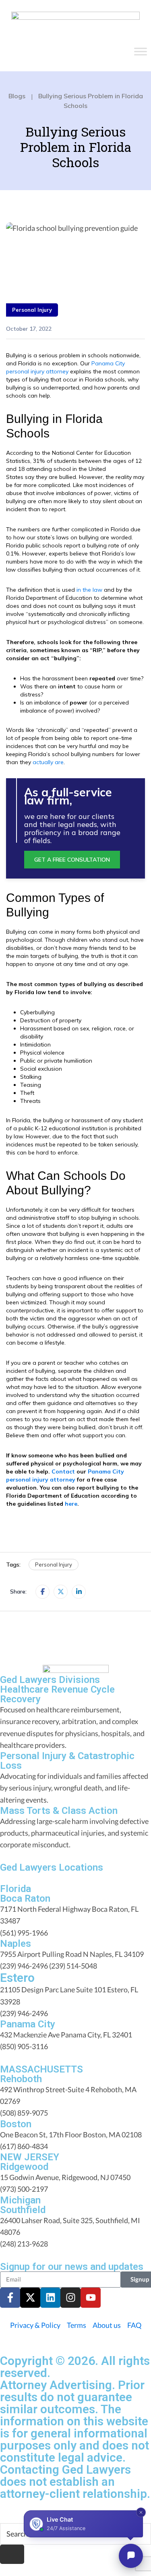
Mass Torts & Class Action (59, 1811)
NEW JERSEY (30, 2157)
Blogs (17, 96)
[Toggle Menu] (141, 52)
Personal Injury (32, 310)
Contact (63, 1471)
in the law (89, 590)
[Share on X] (61, 1592)
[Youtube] (91, 2298)
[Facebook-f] (10, 2298)
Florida (16, 1889)
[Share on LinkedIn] (79, 1592)
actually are (48, 762)
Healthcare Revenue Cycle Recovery (57, 1694)
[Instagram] (70, 2298)
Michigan (20, 2200)
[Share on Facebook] (42, 1592)
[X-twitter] (30, 2298)
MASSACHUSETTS (41, 2069)
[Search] (12, 2554)
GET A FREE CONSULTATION (72, 860)
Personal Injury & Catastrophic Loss (67, 1761)
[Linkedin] (50, 2298)
